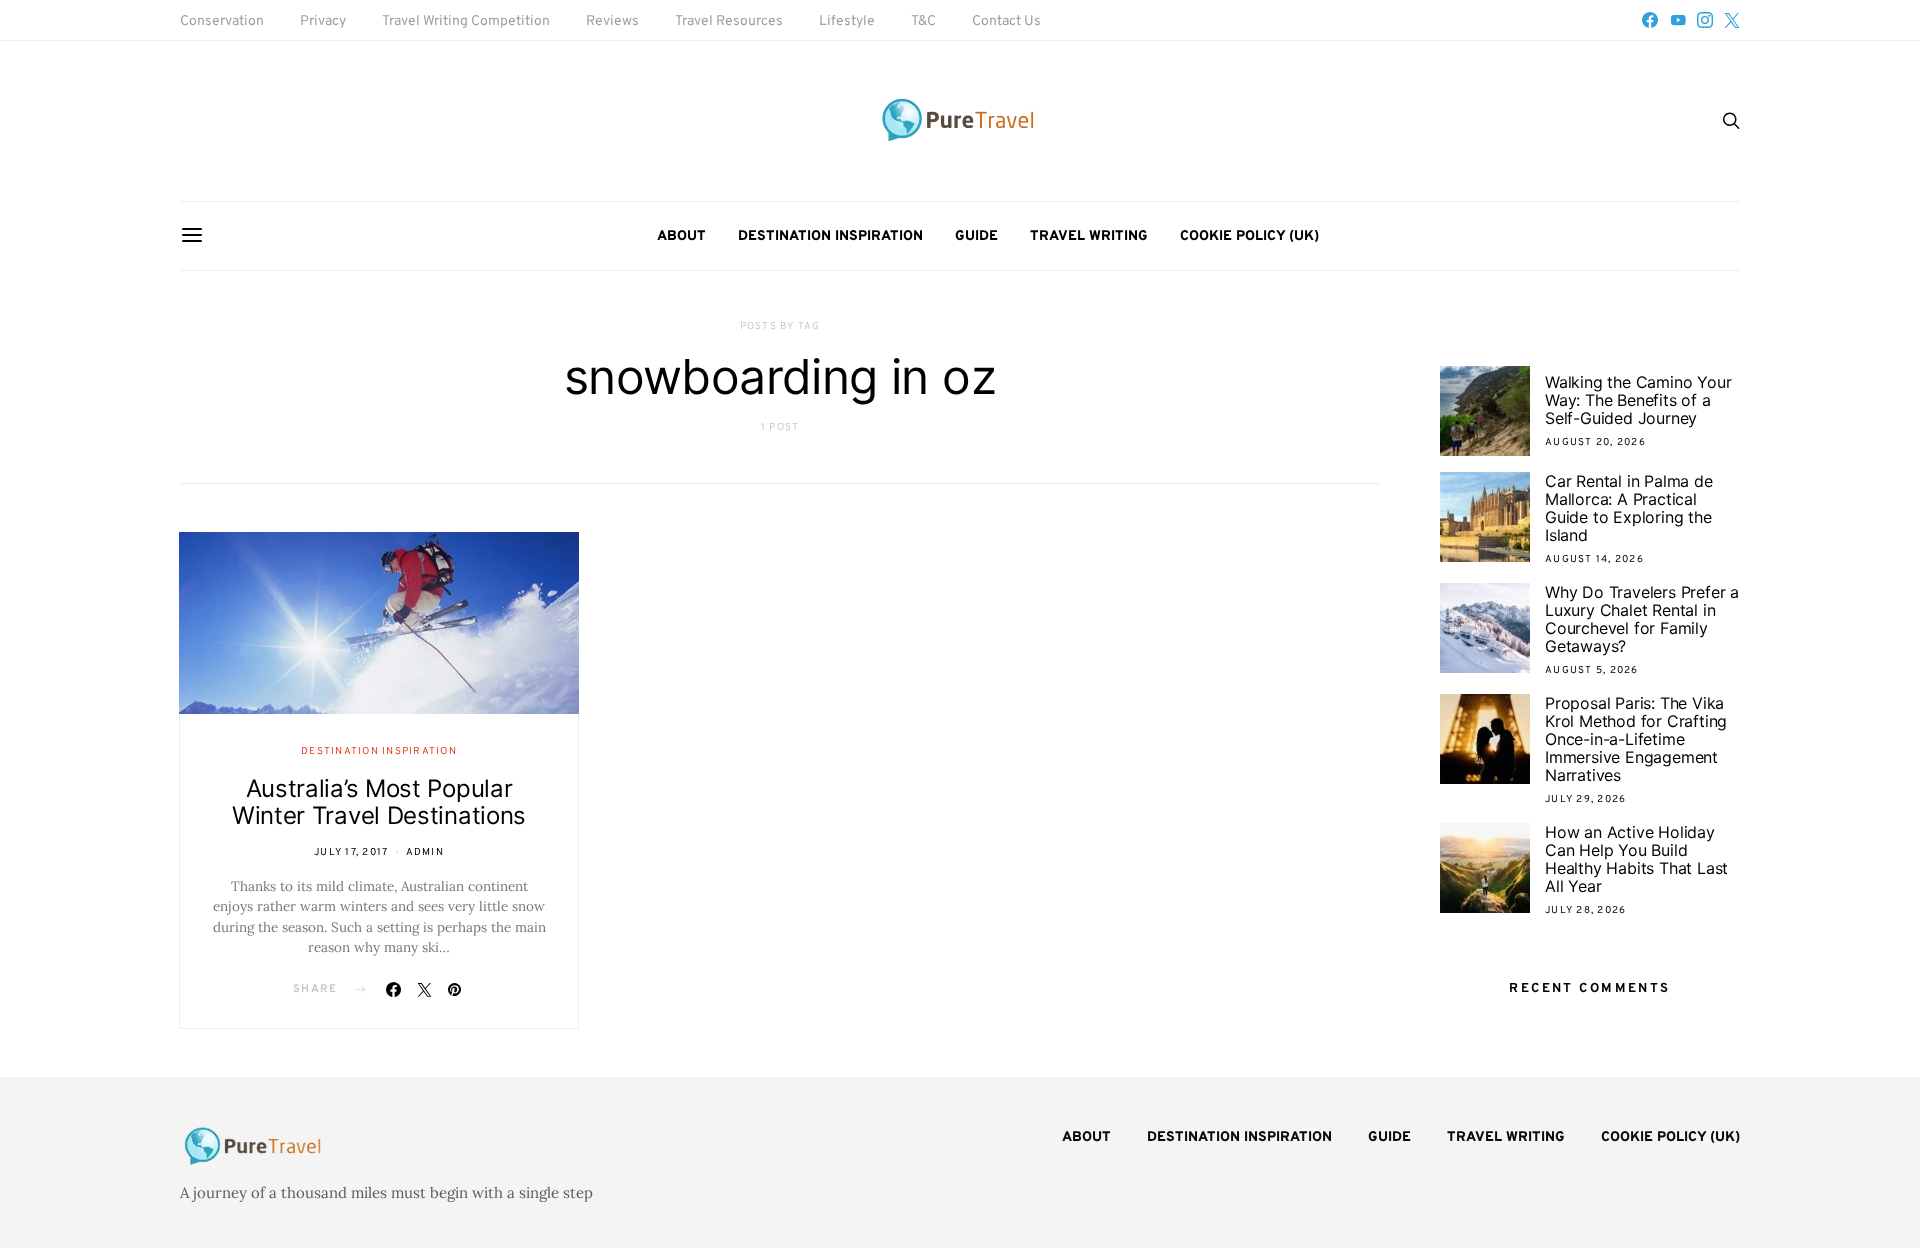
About (681, 236)
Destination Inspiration (830, 236)
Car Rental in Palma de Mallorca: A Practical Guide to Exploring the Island (1629, 508)
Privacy (323, 21)
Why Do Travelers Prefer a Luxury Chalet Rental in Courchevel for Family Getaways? (1642, 619)
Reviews (612, 21)
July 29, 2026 (1585, 799)
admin (425, 852)
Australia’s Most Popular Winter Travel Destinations (379, 802)
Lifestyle (847, 21)
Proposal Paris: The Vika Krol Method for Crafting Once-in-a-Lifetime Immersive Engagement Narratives (1636, 739)
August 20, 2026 (1595, 442)
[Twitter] (1732, 20)
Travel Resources (729, 21)
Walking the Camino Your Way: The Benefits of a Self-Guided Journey (1638, 400)
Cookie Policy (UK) (1249, 236)
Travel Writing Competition (466, 21)
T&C (923, 21)
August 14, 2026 (1594, 559)
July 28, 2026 (1585, 910)
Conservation (222, 21)
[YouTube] (1678, 20)
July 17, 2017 (351, 852)
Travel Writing (1089, 236)
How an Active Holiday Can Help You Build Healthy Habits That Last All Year (1636, 859)
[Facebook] (1650, 20)
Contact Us (1006, 21)
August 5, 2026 (1592, 670)
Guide (976, 236)
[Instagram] (1705, 20)
